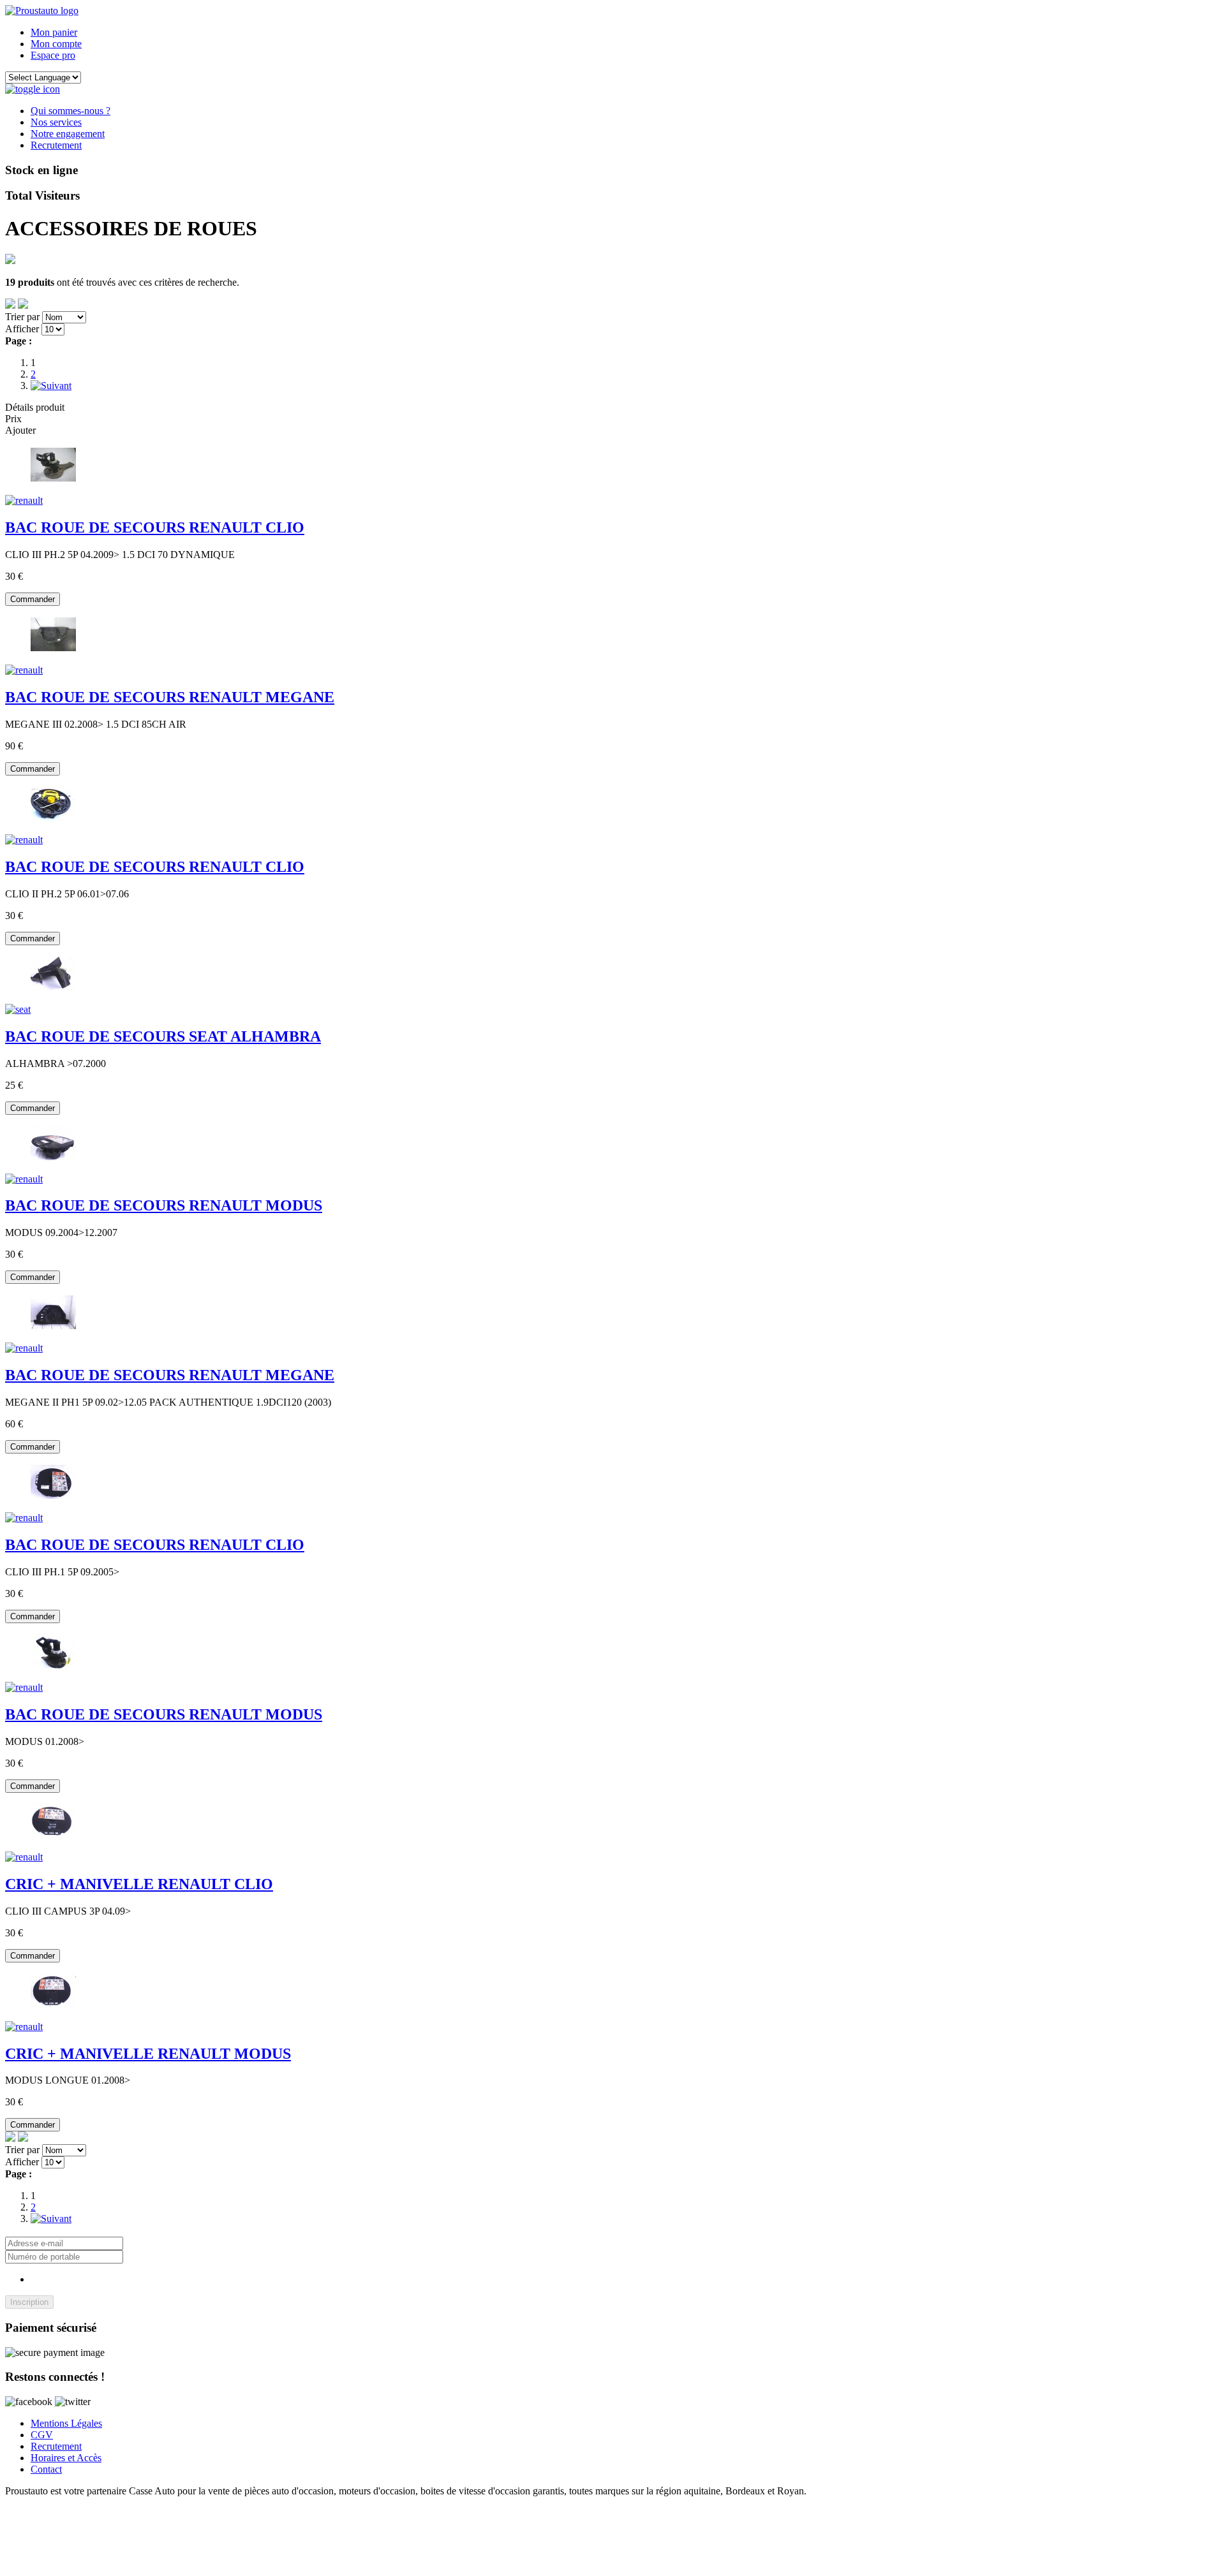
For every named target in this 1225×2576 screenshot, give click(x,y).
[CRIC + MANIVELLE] (53, 1835)
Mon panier (54, 32)
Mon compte (56, 44)
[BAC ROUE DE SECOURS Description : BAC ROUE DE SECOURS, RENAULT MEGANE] (24, 670)
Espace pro (53, 55)
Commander (33, 599)
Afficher (22, 329)
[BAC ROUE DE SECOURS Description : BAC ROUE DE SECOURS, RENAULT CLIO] (24, 500)
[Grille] (23, 305)
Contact (46, 2469)
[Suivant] (51, 386)
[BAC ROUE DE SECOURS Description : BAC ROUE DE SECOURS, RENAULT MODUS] (24, 1179)
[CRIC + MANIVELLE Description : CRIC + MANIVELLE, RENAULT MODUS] (24, 2027)
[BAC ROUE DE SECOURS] (53, 479)
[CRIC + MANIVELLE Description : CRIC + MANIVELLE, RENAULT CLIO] (24, 1857)
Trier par (22, 317)
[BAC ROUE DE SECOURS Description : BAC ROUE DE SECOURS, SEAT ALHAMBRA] (18, 1009)
